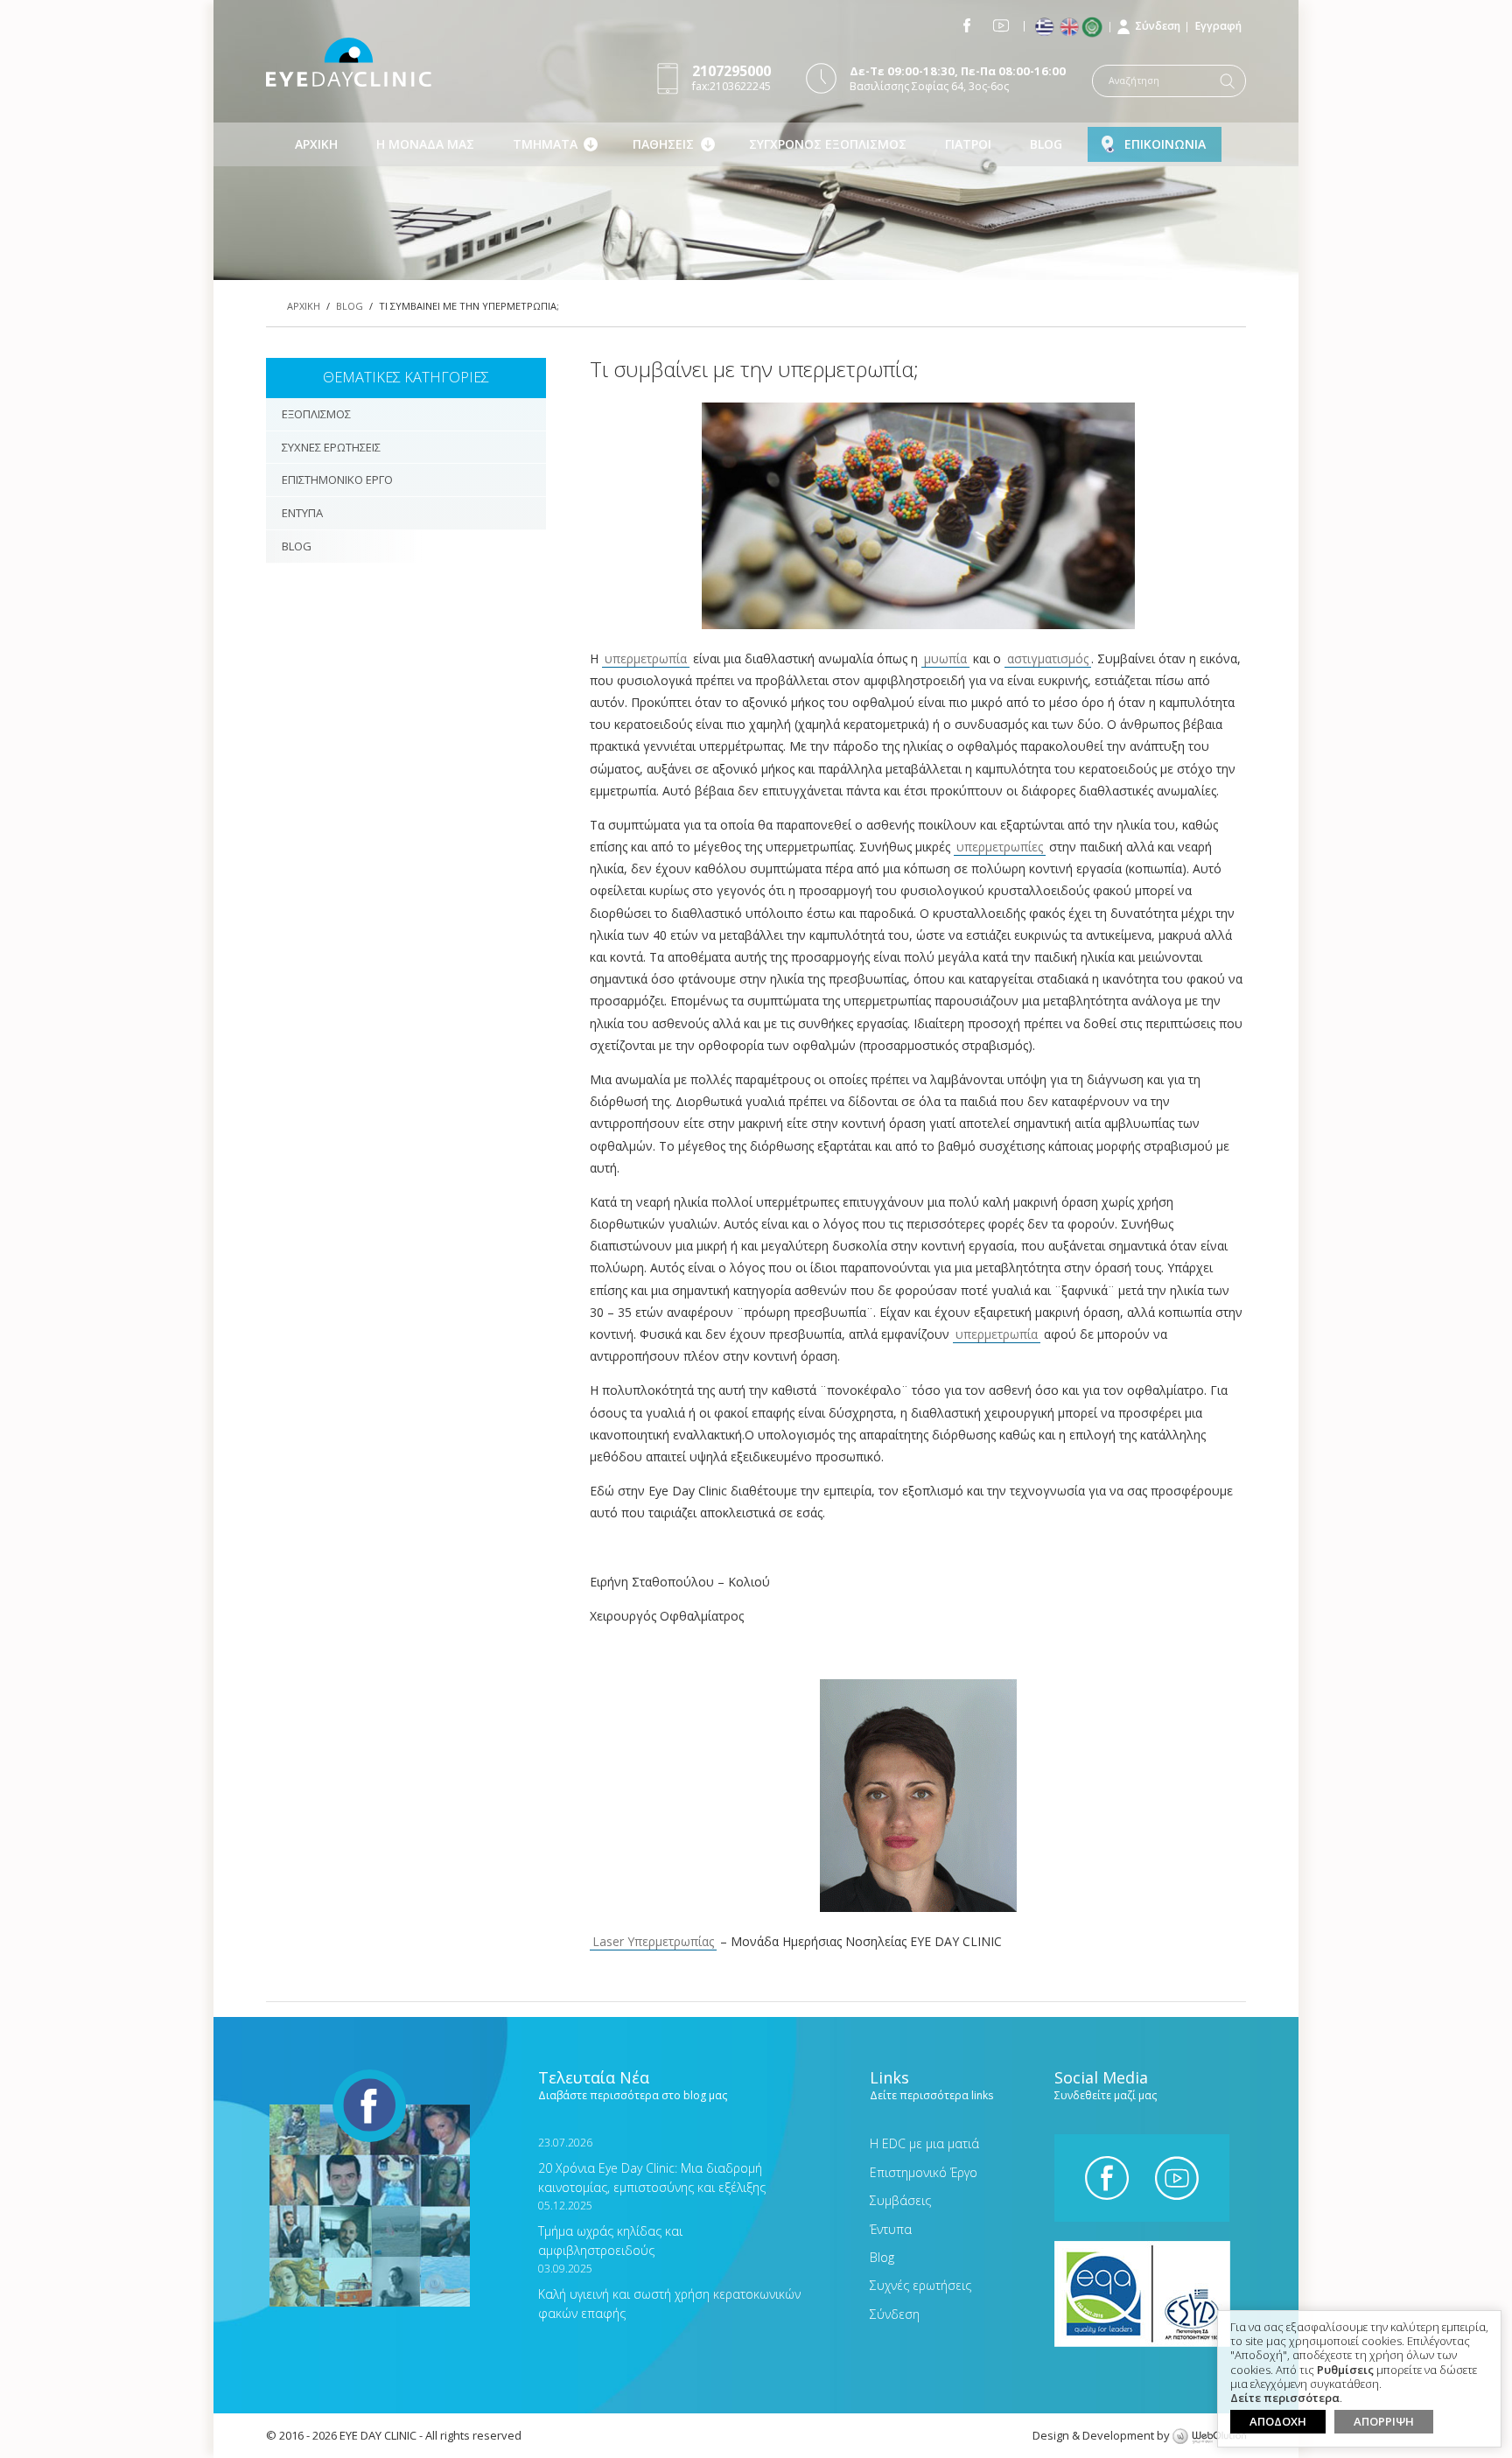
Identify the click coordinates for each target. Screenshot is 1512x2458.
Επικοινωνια (1165, 144)
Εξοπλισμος (316, 414)
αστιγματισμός (1048, 658)
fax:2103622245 (731, 77)
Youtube (1001, 25)
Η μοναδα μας (425, 144)
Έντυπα (891, 2229)
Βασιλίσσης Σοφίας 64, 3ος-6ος (958, 78)
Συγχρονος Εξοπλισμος (828, 144)
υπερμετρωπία (646, 658)
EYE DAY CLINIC (349, 62)
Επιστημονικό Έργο (924, 2172)
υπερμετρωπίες (1000, 847)
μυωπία (945, 658)
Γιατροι (968, 144)
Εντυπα (302, 513)
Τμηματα (545, 144)
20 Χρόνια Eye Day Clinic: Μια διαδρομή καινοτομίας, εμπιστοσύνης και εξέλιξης (652, 2165)
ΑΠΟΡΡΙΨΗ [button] (1384, 2421)
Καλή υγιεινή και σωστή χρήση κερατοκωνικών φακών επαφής (669, 2291)
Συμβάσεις (900, 2200)
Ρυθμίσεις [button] (1345, 2370)
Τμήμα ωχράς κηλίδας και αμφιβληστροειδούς (610, 2228)
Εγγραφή (1218, 26)
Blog (1046, 144)
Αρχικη (316, 144)
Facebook (967, 25)
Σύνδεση (1158, 26)
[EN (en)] (1071, 28)
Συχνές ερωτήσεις (920, 2285)
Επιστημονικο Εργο (337, 480)
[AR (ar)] (1096, 27)
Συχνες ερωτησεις (331, 447)
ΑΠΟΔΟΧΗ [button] (1278, 2421)
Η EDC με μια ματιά (924, 2143)
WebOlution (1209, 2437)
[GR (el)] (1046, 28)
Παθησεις (663, 144)
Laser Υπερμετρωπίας (653, 1941)
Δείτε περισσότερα (1285, 2398)
